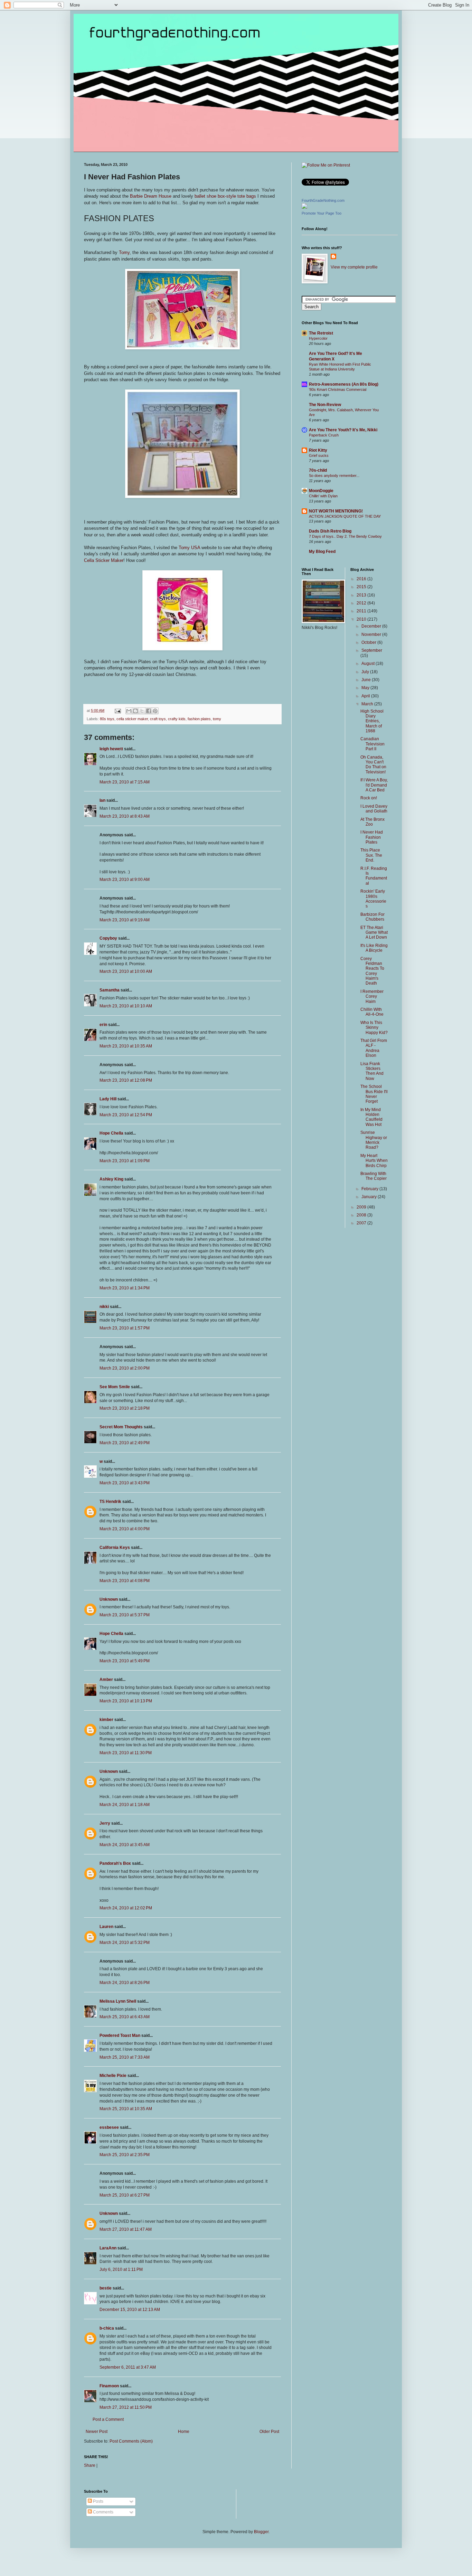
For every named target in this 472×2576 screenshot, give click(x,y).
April (366, 696)
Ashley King (111, 1179)
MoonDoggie (321, 491)
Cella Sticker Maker (104, 560)
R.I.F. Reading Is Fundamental (374, 876)
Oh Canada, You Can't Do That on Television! (373, 765)
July (366, 672)
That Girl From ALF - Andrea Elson (374, 1048)
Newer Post (97, 2432)
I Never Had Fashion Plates (372, 837)
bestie (106, 2288)
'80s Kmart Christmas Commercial (338, 389)
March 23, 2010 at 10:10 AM (126, 1006)
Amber (106, 1680)
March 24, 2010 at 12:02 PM (126, 1908)
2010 (362, 619)
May (366, 688)
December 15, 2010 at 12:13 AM (130, 2310)
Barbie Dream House (151, 196)
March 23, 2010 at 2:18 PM (125, 1408)
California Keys (115, 1548)
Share (90, 2465)
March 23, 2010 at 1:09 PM (125, 1161)
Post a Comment (108, 2419)
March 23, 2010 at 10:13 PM (126, 1701)
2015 (362, 587)
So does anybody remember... (334, 476)
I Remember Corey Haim (372, 996)
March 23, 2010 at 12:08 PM (126, 1080)
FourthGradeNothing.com (323, 200)
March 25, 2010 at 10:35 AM (126, 2109)
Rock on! (369, 798)
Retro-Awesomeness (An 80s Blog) (344, 384)
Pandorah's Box (115, 1863)
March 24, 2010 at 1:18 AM (125, 1805)
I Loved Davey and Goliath (374, 809)
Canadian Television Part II (372, 744)
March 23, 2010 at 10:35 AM (126, 1046)
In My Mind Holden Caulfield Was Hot (371, 1117)
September (372, 650)
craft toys (158, 719)
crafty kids (177, 719)
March (368, 704)
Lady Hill (108, 1099)
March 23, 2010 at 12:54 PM (126, 1115)
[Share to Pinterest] (155, 711)
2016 (362, 579)
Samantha (110, 990)
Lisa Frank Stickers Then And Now (372, 1071)
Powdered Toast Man (120, 2036)
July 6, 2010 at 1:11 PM (121, 2269)
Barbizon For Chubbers (372, 917)
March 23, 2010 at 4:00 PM (125, 1529)
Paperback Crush (324, 435)
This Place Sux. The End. (371, 855)
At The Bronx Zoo (372, 822)
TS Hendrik (110, 1502)
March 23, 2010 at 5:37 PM (125, 1615)
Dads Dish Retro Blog (330, 531)
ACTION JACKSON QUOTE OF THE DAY (345, 516)
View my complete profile (354, 267)
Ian (102, 800)
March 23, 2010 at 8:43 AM (125, 816)
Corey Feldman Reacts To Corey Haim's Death (372, 971)
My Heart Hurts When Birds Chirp (374, 1161)
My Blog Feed (322, 552)
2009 (362, 1207)
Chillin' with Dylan (323, 496)
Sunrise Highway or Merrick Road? (374, 1140)
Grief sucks (319, 455)
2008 (362, 1215)
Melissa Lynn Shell (118, 2001)
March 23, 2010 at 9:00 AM (125, 880)
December (372, 626)
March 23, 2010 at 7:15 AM (125, 782)
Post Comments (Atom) (131, 2441)
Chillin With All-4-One (372, 1012)
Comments (103, 2512)
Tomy (124, 252)
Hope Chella (111, 1133)
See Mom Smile (115, 1387)
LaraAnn (108, 2248)
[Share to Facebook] (149, 711)
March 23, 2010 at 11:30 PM (126, 1753)
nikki (104, 1307)
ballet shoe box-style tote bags (225, 196)
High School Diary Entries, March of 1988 (372, 721)
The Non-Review (325, 405)
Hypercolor (318, 338)
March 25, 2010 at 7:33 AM (125, 2057)
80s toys (107, 719)
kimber (106, 1720)
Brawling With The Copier (374, 1176)
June (367, 680)
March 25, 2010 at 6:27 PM (125, 2195)
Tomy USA (189, 548)
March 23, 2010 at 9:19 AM (125, 920)
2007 (362, 1223)
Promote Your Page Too (322, 213)
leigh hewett (111, 749)
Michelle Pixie (113, 2076)
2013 (362, 595)
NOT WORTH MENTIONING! (336, 511)
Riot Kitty (318, 450)
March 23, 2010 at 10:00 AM (126, 971)
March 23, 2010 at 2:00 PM (125, 1368)
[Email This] (129, 711)
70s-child (318, 470)
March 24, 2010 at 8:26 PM (125, 1983)
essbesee (109, 2127)
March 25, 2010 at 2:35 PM (125, 2155)
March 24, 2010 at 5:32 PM (125, 1943)
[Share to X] (142, 711)
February (370, 1189)
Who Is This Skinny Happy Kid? (374, 1028)
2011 (362, 611)
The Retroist (321, 333)
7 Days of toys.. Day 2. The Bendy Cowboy (345, 536)
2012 (362, 603)
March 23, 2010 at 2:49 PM (125, 1443)
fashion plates (199, 719)
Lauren (106, 1927)
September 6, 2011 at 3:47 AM (128, 2367)
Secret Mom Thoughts (121, 1427)
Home (184, 2432)
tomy (217, 719)
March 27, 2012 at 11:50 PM (126, 2407)
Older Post (269, 2432)
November (372, 634)
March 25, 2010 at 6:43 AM (125, 2017)
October (369, 642)
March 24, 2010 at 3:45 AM (125, 1845)
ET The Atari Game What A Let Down (374, 933)
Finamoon (109, 2386)
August (369, 664)
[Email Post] (117, 711)
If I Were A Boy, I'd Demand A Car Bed (374, 785)
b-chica (107, 2328)
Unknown (109, 1599)
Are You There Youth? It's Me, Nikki (343, 430)
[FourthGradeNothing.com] (304, 207)
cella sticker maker (132, 719)
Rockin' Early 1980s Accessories (373, 899)
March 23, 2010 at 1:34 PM (125, 1288)
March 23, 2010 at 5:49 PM (125, 1661)
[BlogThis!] (135, 711)
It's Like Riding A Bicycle (374, 948)
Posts (98, 2501)
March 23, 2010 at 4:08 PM (125, 1581)
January (370, 1197)
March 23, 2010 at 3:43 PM (125, 1483)
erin (103, 1025)
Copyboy (108, 938)
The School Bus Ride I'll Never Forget (374, 1094)
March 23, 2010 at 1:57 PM (125, 1328)
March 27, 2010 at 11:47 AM (126, 2229)
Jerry (105, 1823)
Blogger (261, 2532)
